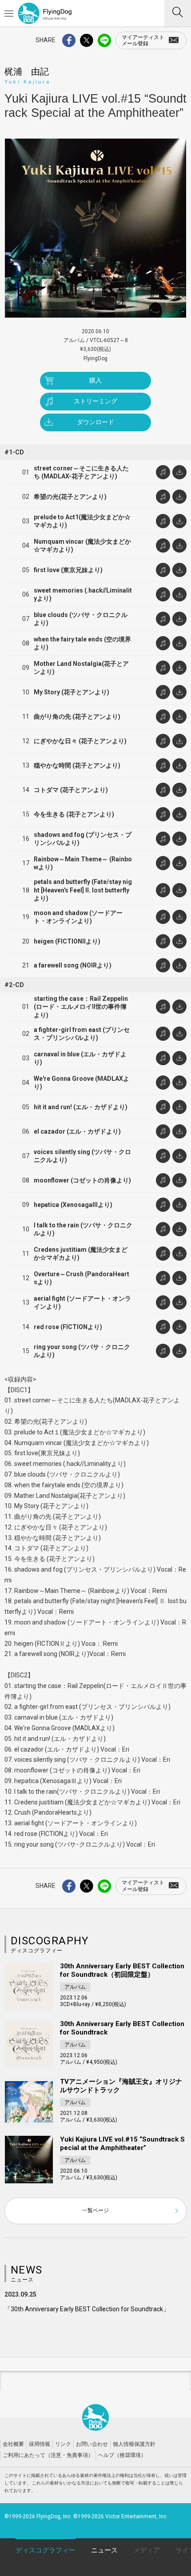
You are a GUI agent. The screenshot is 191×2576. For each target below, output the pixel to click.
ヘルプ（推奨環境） (122, 2455)
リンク (63, 2444)
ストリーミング (95, 401)
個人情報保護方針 (134, 2444)
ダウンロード (95, 422)
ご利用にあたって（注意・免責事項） (48, 2455)
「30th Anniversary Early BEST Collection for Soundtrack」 (87, 2309)
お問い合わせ (92, 2444)
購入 (95, 380)
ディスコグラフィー (46, 2550)
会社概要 (13, 2444)
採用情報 (40, 2444)
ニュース (104, 2550)
